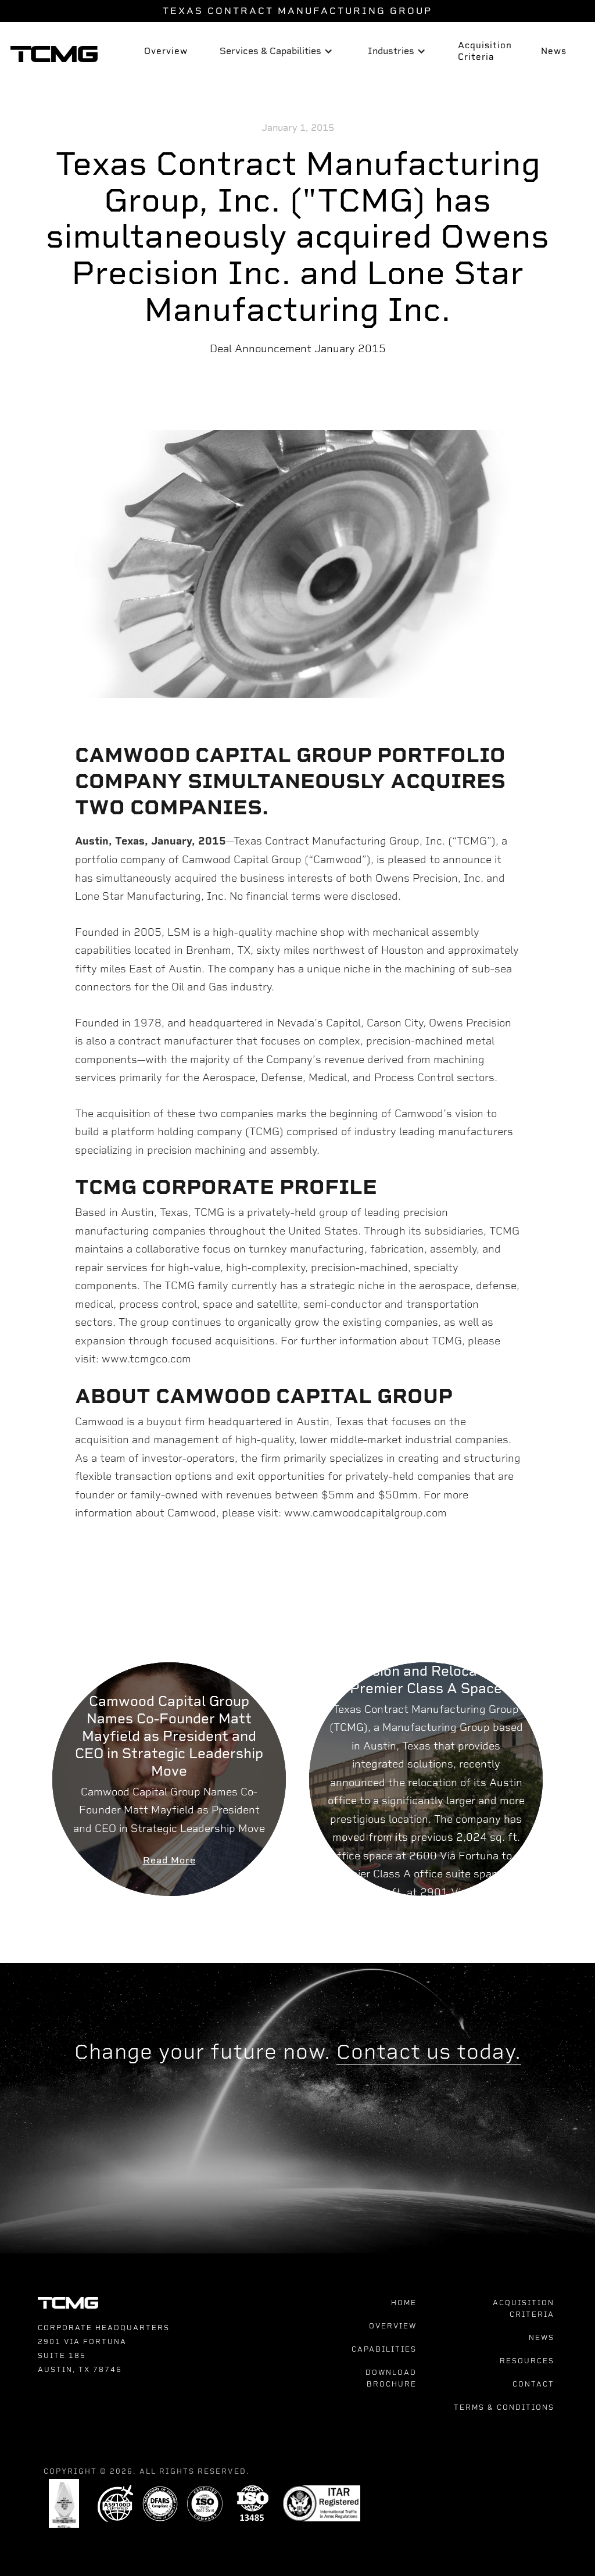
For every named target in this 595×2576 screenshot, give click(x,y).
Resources (527, 2361)
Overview (166, 51)
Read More (169, 1860)
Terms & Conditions (504, 2407)
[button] (276, 52)
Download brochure (391, 2378)
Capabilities (384, 2349)
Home (404, 2303)
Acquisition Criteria (485, 51)
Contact (533, 2384)
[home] (51, 52)
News (554, 51)
